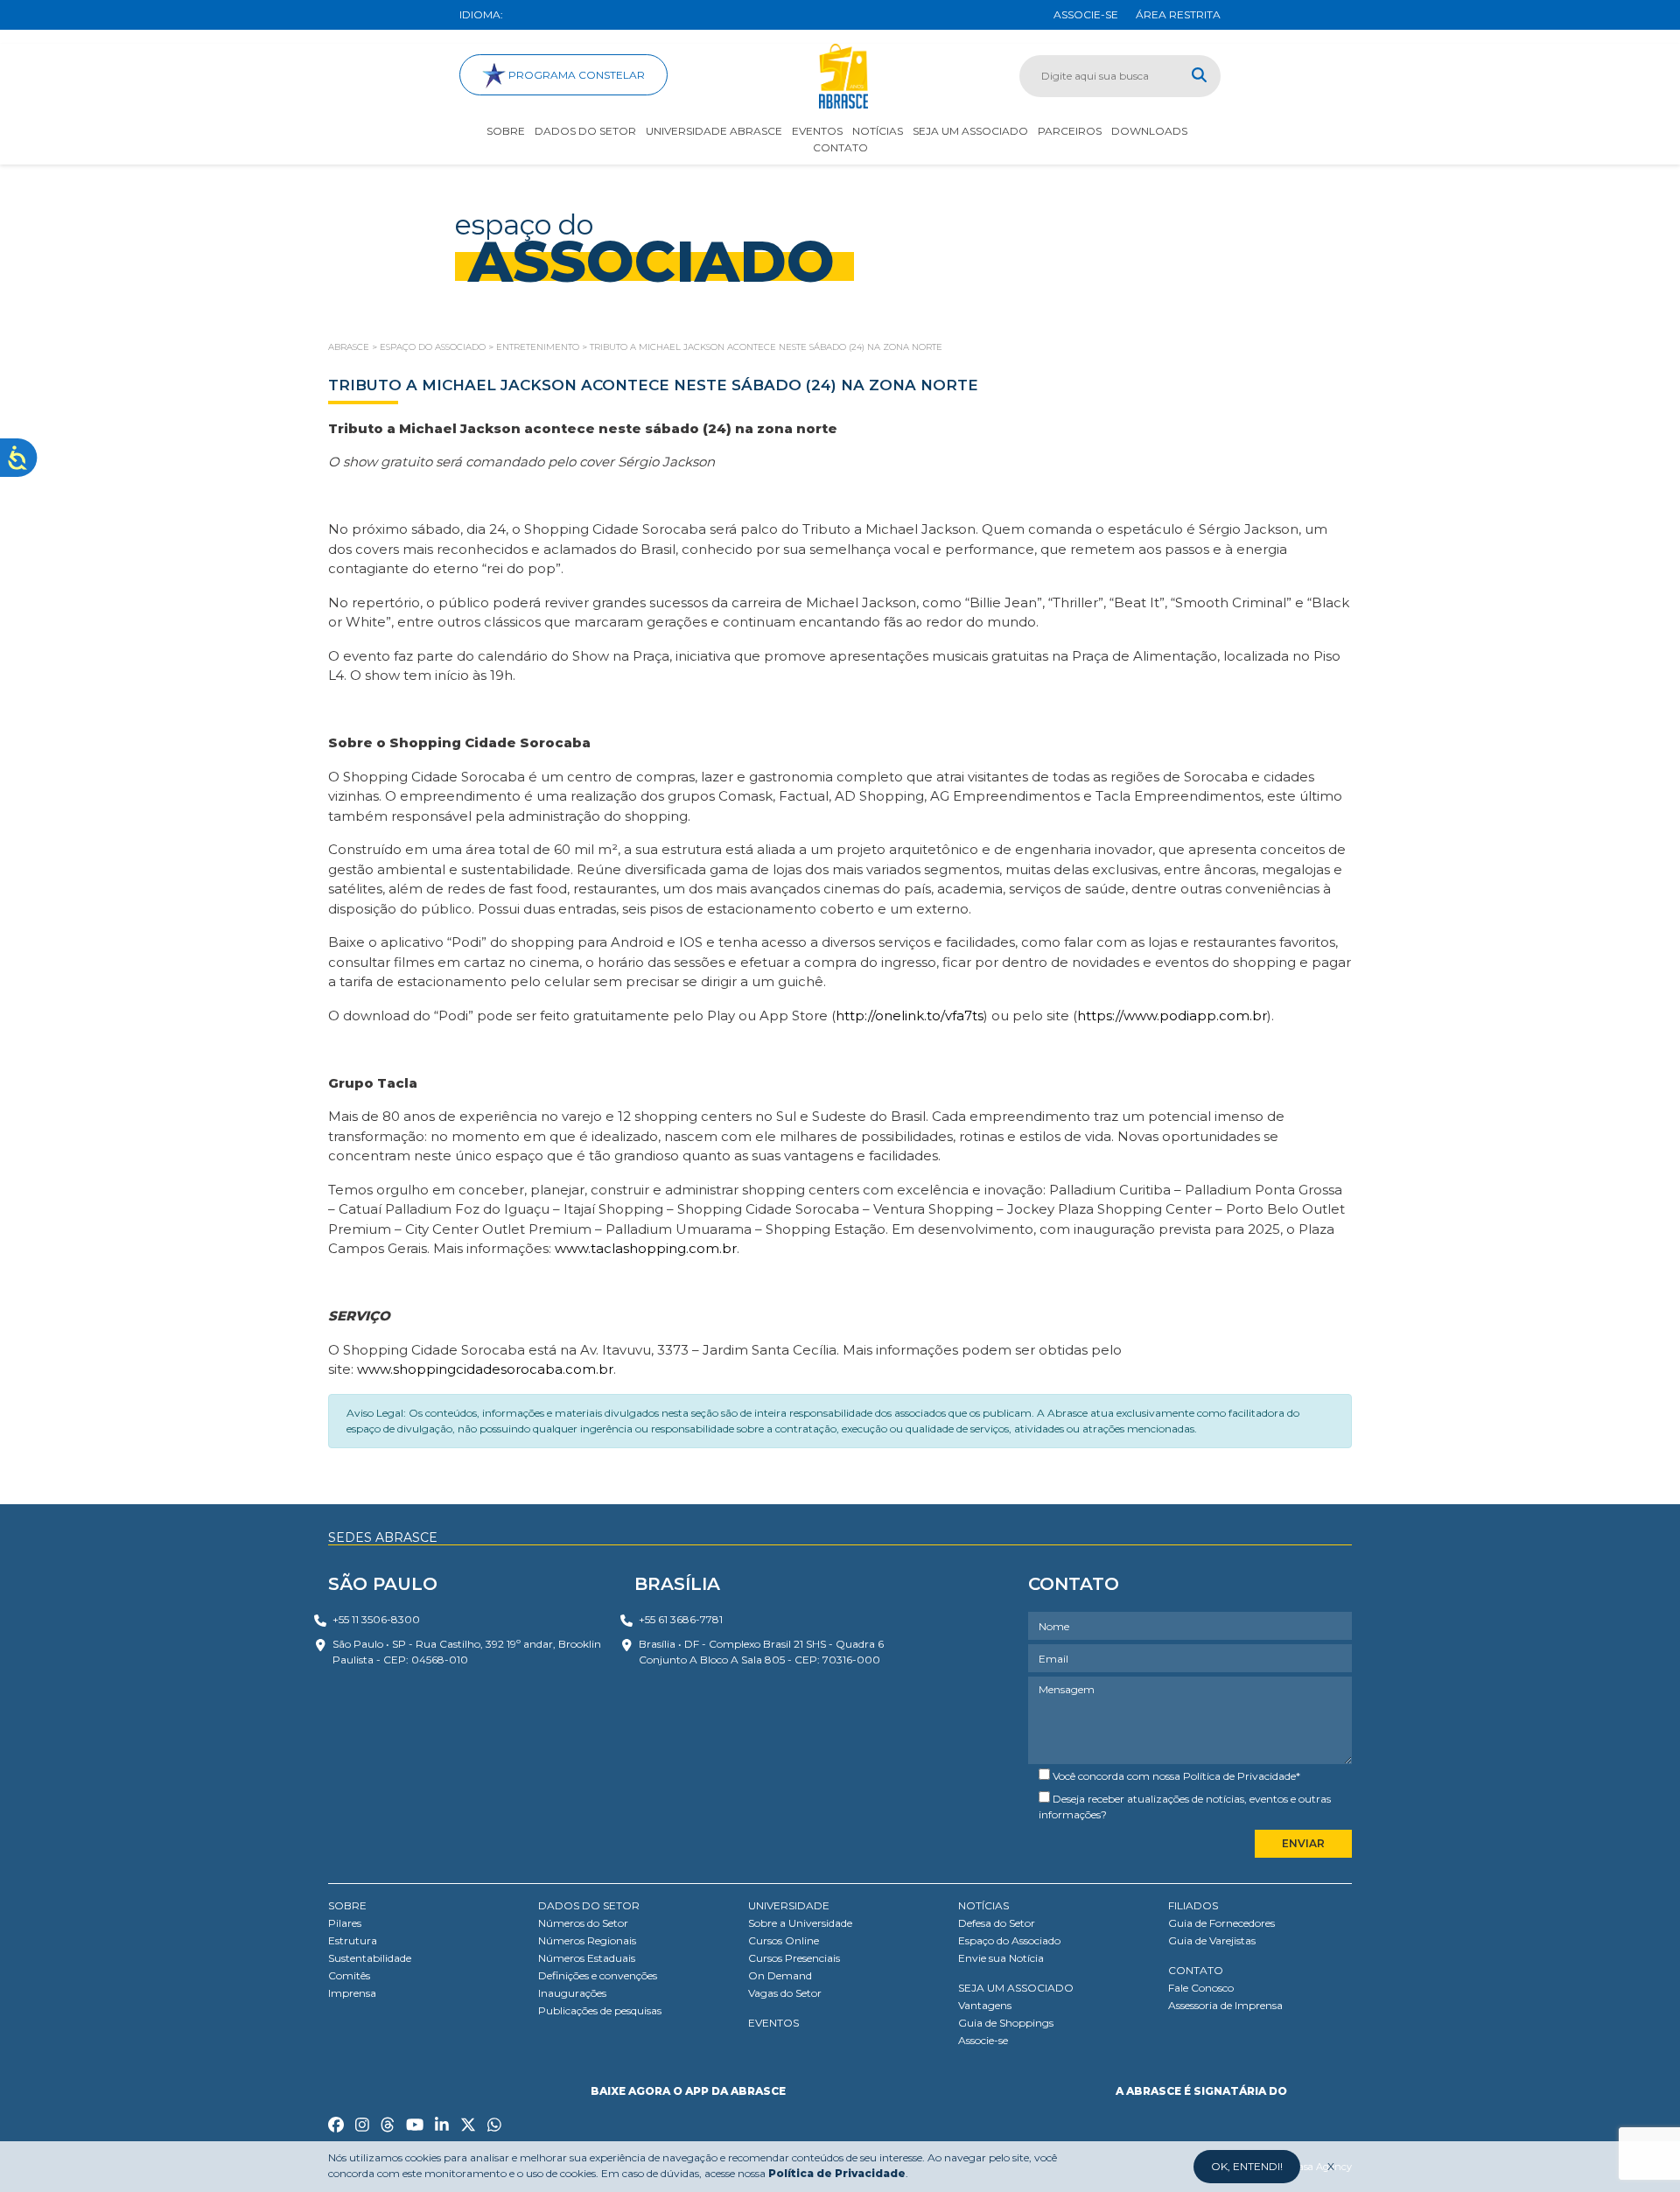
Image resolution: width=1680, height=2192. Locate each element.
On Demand (780, 1975)
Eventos (817, 131)
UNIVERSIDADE (789, 1905)
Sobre (506, 131)
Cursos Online (784, 1940)
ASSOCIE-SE (1086, 14)
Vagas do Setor (785, 1993)
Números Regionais (587, 1940)
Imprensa (352, 1993)
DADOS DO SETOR (589, 1905)
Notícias (878, 131)
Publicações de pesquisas (600, 2010)
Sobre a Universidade (800, 1923)
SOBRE (347, 1905)
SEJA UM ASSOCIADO (1016, 1988)
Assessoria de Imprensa (1225, 2005)
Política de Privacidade (1239, 1776)
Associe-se (983, 2040)
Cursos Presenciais (794, 1958)
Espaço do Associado (1009, 1940)
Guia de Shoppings (1006, 2023)
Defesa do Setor (997, 1923)
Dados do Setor (585, 131)
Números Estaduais (587, 1958)
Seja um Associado (970, 131)
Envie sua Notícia (1001, 1958)
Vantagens (985, 2005)
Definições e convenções (598, 1975)
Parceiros (1070, 131)
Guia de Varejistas (1212, 1940)
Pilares (345, 1923)
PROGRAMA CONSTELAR (575, 75)
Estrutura (353, 1940)
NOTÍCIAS (983, 1905)
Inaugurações (572, 1993)
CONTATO (1196, 1970)
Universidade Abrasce (714, 131)
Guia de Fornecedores (1221, 1923)
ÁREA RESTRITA (1178, 14)
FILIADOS (1193, 1905)
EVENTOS (773, 2023)
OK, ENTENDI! (1247, 2166)
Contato (840, 147)
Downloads (1149, 131)
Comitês (349, 1975)
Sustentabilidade (370, 1958)
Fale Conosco (1201, 1988)
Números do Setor (583, 1923)
